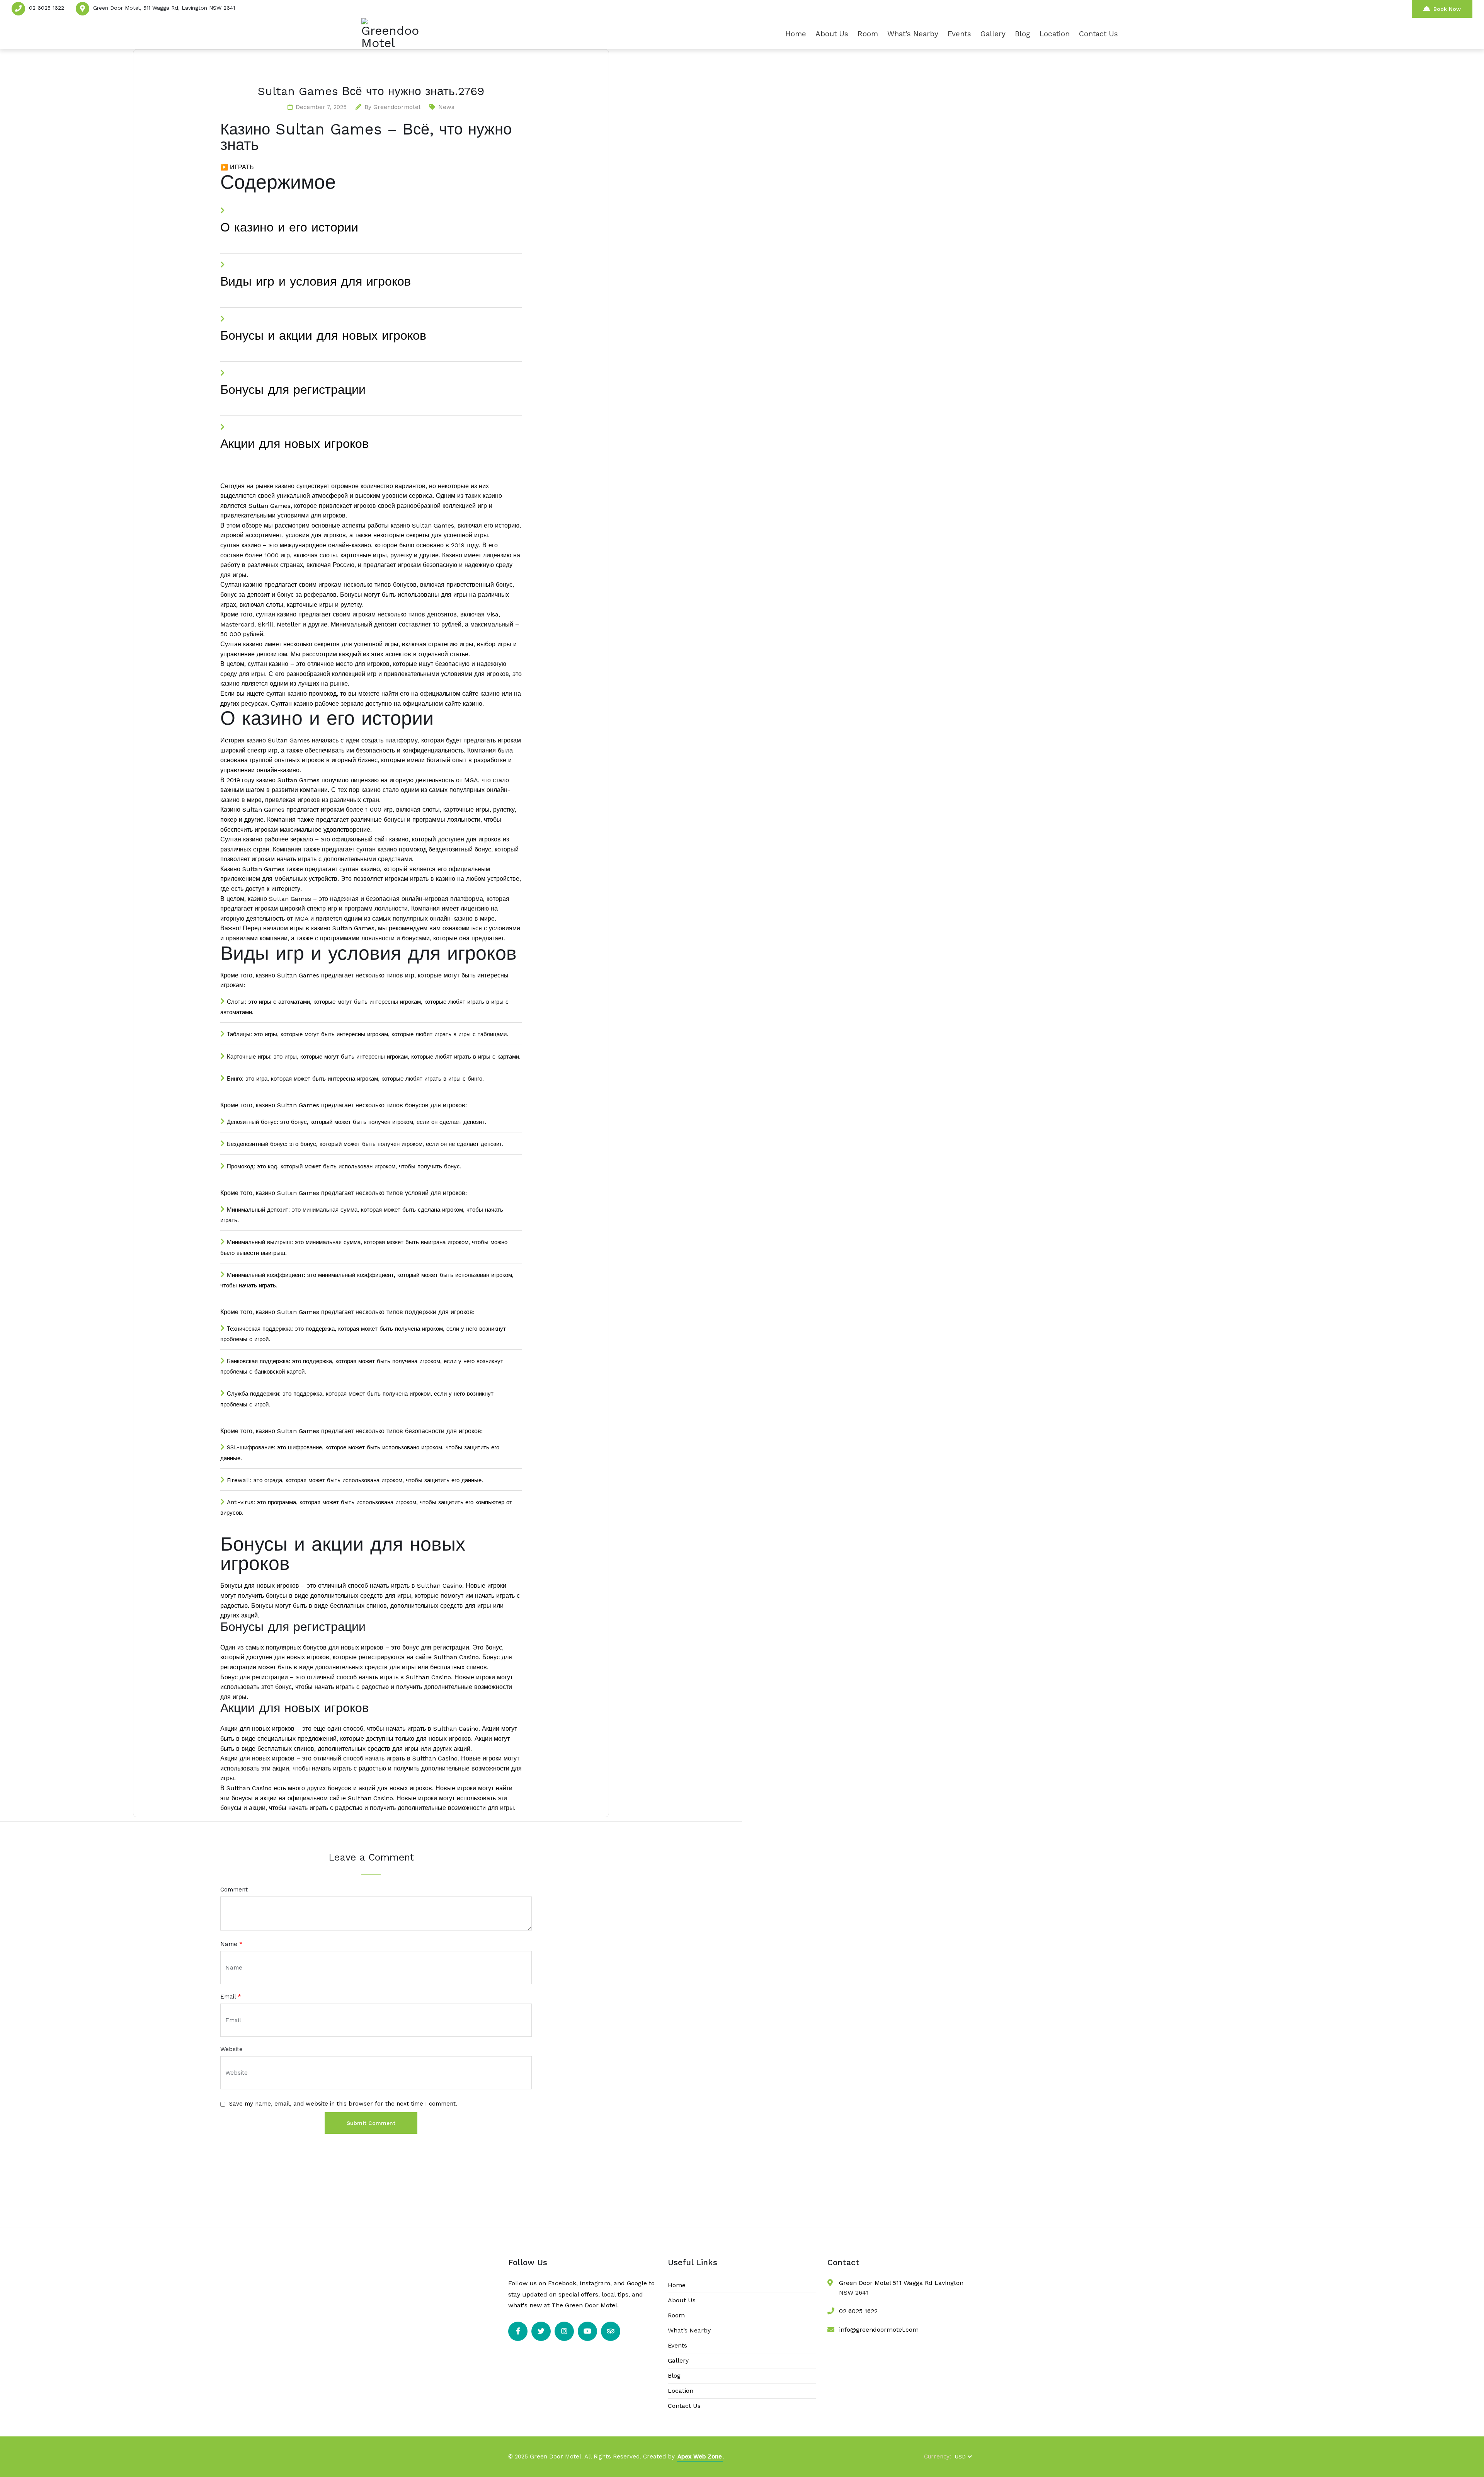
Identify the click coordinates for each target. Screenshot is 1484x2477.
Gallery (993, 34)
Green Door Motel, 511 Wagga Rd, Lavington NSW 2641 (164, 8)
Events (959, 34)
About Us (832, 34)
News (446, 107)
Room (868, 34)
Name (231, 1944)
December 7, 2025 (321, 107)
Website (231, 2049)
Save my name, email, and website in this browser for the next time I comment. (343, 2104)
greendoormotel (397, 107)
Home (796, 34)
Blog (1023, 34)
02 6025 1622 (47, 8)
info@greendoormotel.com (879, 2330)
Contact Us (1099, 34)
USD (960, 2457)
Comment (234, 1890)
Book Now (1447, 9)
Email (231, 1997)
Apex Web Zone (700, 2457)
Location (1055, 34)
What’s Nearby (913, 34)
